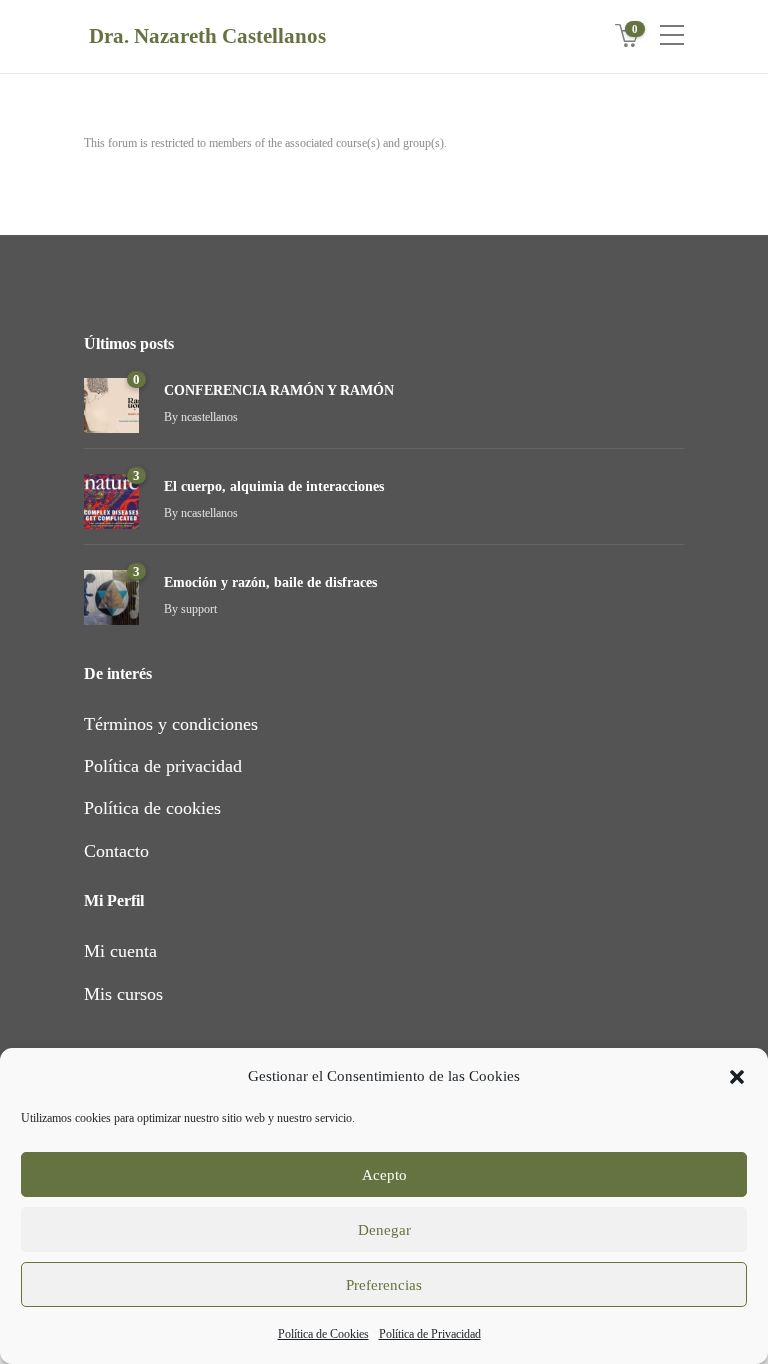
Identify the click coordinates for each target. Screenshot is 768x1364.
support (199, 609)
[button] (737, 1077)
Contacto (116, 851)
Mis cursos (123, 994)
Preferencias (384, 1285)
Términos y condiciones (171, 724)
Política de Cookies (323, 1334)
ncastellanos (209, 417)
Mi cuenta (120, 951)
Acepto (384, 1175)
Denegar (384, 1230)
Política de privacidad (163, 766)
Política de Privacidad (430, 1334)
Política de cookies (152, 808)
